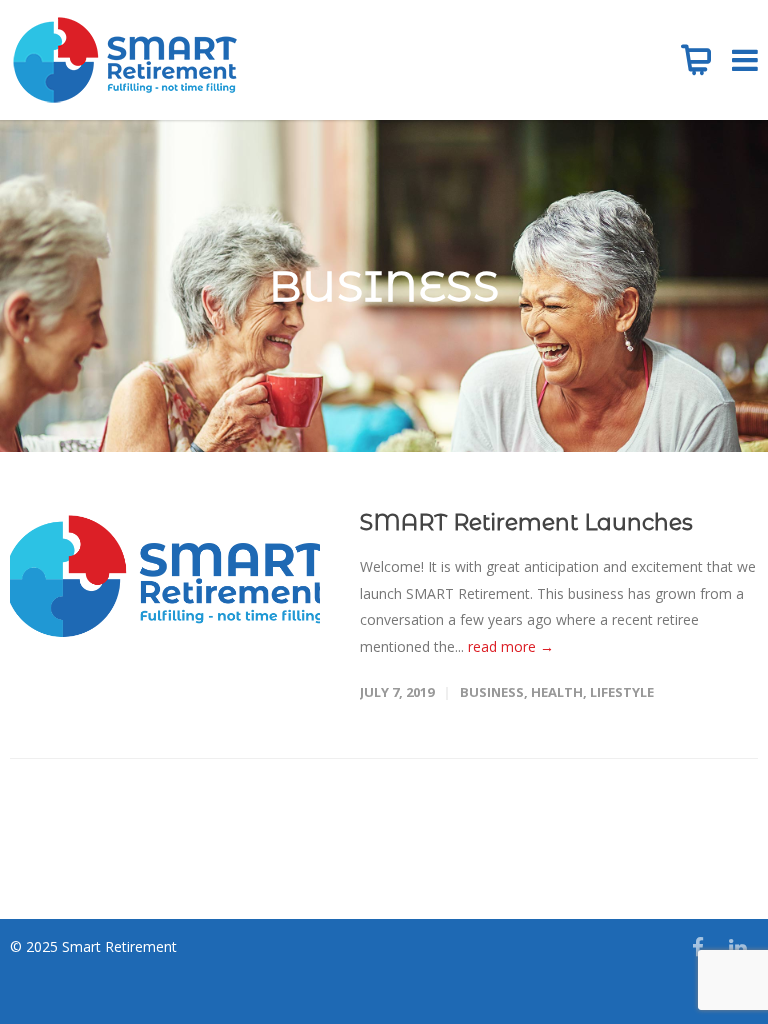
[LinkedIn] (738, 947)
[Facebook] (698, 947)
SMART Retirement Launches (526, 522)
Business (492, 692)
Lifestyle (622, 692)
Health (557, 692)
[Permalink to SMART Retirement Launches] (165, 576)
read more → (511, 646)
